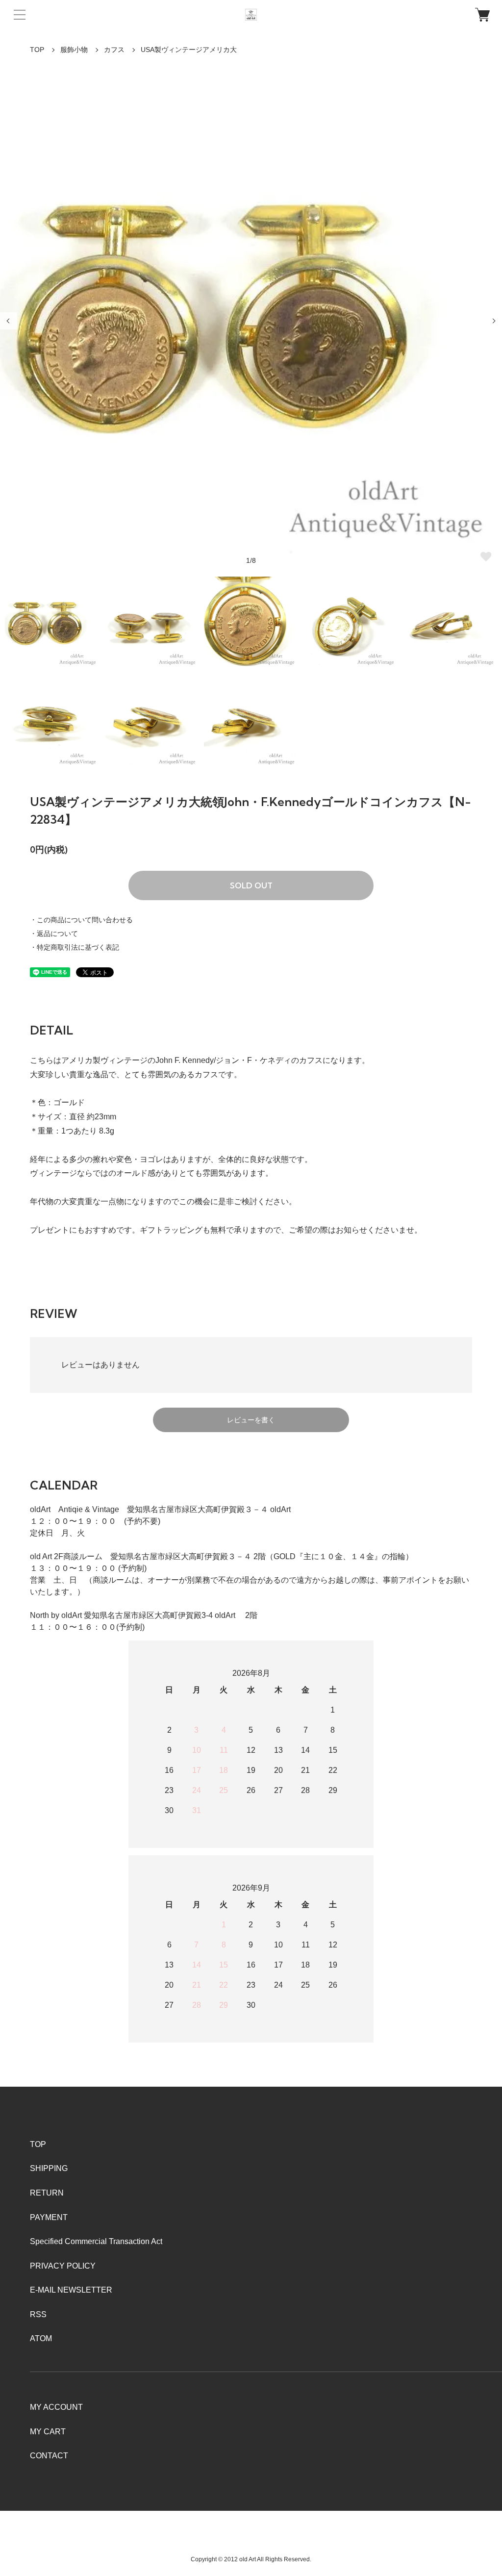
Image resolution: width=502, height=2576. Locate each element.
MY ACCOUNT (56, 2407)
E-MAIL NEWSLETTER (71, 2290)
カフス (114, 50)
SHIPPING (49, 2168)
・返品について (54, 934)
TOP (37, 50)
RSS (38, 2314)
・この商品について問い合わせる (81, 920)
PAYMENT (49, 2217)
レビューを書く (251, 1420)
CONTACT (49, 2456)
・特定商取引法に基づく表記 (75, 947)
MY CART (48, 2432)
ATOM (41, 2338)
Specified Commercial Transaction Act (96, 2241)
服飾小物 (74, 50)
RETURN (47, 2193)
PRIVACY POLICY (63, 2266)
